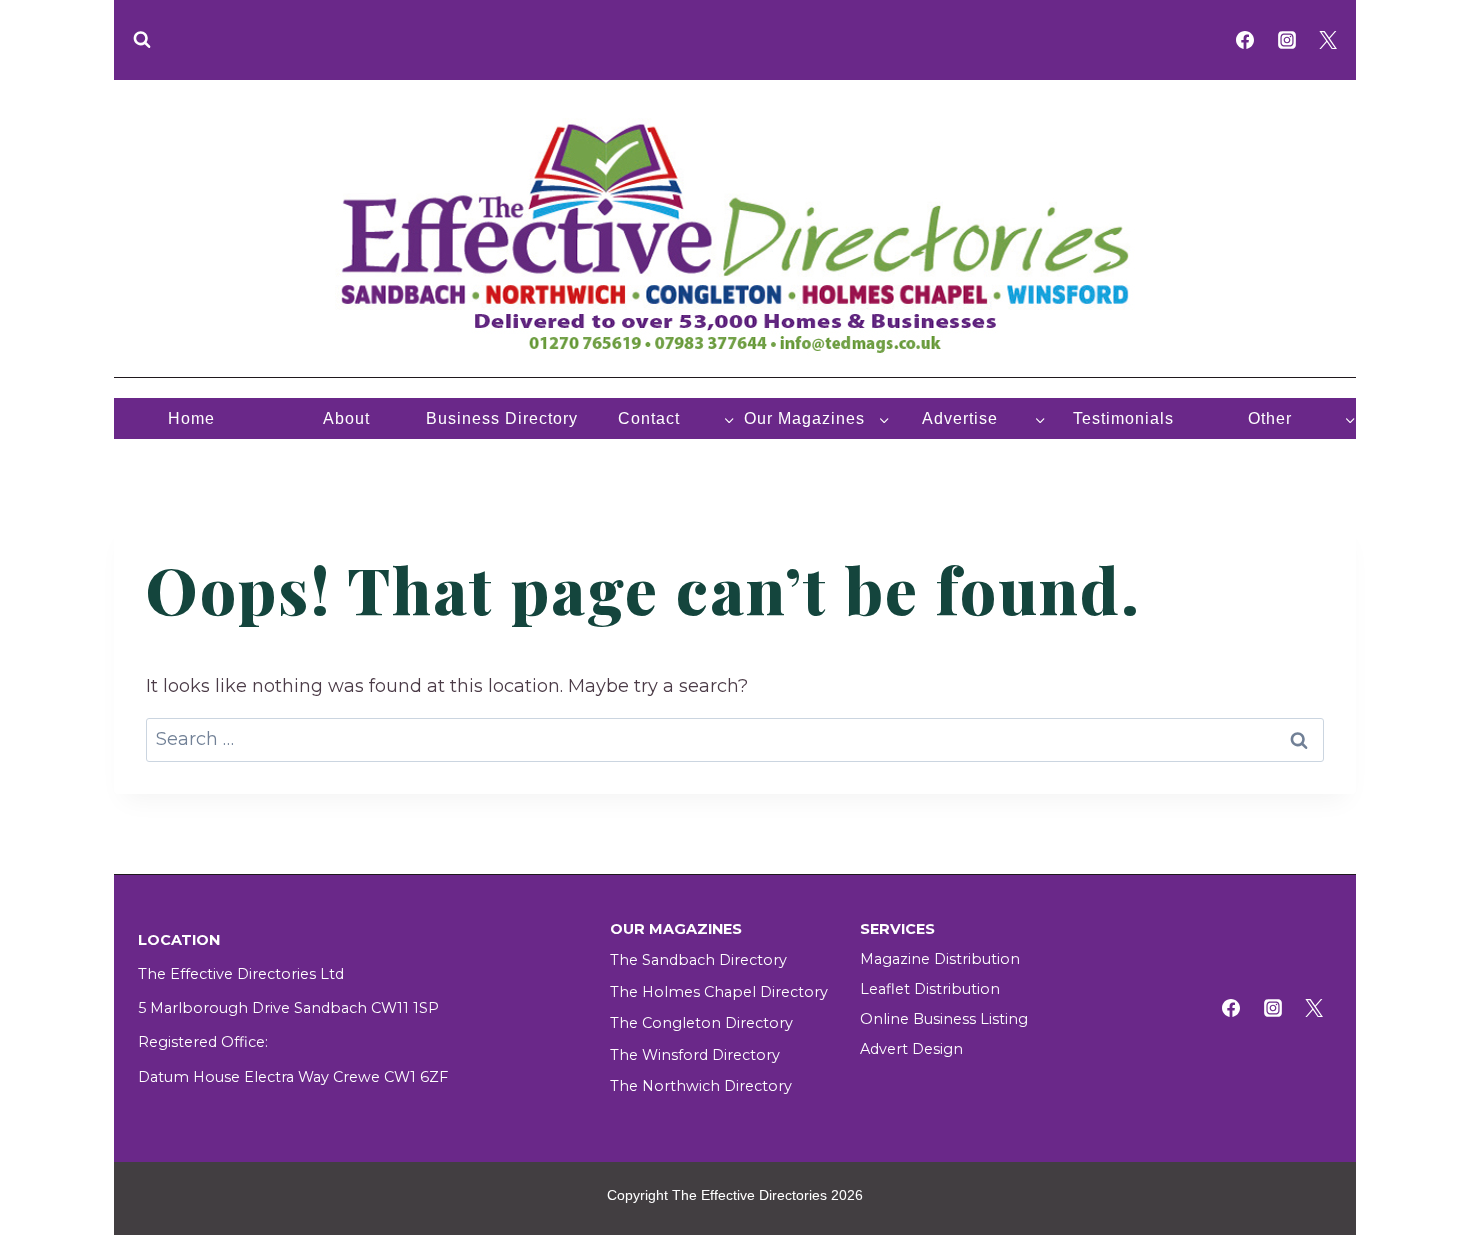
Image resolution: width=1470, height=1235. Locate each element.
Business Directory (502, 418)
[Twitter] (1328, 40)
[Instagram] (1287, 40)
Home (191, 418)
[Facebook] (1245, 40)
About (346, 418)
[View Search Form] (142, 40)
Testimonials (1123, 418)
